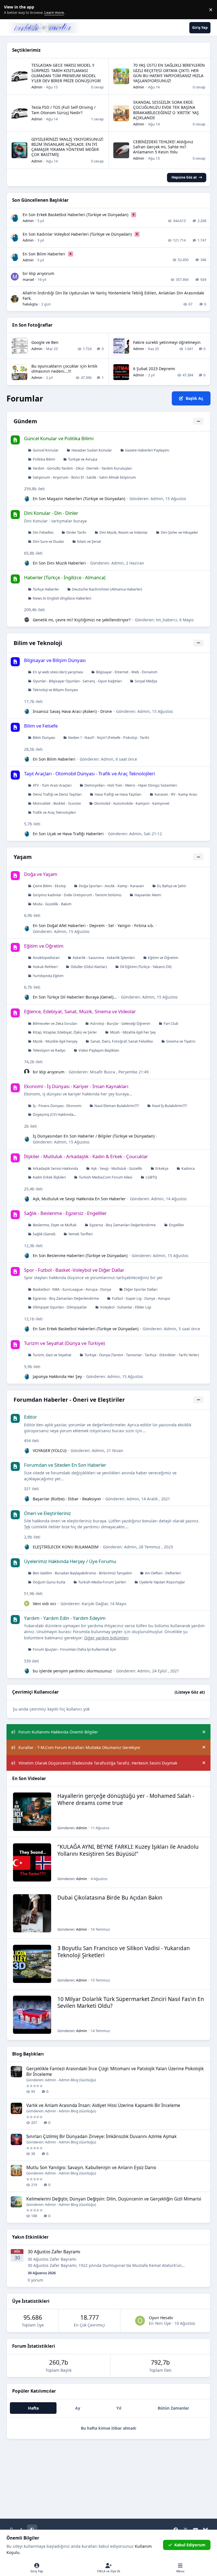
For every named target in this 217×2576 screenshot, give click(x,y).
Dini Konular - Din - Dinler (51, 513)
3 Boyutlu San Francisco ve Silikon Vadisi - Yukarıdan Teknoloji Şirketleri (124, 1952)
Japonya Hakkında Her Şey (57, 1376)
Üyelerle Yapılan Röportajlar (162, 1582)
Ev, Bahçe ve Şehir (172, 886)
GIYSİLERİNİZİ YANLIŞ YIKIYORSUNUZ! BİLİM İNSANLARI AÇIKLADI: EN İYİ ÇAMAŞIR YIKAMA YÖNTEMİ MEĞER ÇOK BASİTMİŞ (67, 147)
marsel (28, 279)
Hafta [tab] (33, 2408)
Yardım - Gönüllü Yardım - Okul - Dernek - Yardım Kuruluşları (82, 468)
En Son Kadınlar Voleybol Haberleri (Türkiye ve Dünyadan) (78, 234)
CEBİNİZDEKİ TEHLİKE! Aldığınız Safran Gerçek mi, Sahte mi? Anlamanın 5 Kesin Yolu (163, 147)
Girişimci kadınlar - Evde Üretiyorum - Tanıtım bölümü (77, 895)
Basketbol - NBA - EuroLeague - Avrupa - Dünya (72, 1289)
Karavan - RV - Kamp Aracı (176, 794)
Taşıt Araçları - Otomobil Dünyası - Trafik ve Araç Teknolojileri (89, 773)
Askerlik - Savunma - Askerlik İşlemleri (104, 958)
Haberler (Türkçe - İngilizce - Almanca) (65, 577)
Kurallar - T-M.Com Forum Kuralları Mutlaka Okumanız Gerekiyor (79, 1747)
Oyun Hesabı (161, 2318)
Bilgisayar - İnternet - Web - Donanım (127, 672)
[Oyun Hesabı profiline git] (140, 2321)
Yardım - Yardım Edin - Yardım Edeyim (65, 1618)
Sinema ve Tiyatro (181, 1041)
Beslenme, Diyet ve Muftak (55, 1225)
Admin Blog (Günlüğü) (77, 2080)
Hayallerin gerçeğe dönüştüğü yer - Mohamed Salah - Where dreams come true (126, 1799)
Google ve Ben (45, 342)
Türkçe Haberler (46, 589)
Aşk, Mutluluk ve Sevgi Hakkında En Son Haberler (79, 1199)
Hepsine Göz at (184, 177)
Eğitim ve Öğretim (44, 946)
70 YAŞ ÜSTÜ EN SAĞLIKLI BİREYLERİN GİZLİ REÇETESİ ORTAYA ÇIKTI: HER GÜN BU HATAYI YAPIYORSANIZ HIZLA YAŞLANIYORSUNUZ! (169, 73)
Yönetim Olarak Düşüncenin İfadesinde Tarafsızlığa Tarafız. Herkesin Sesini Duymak (98, 1763)
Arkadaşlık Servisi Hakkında (55, 1168)
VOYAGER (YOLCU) (50, 1450)
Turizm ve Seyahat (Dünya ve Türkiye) (64, 1343)
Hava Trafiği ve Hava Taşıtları (118, 794)
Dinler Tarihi (76, 532)
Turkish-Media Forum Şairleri (102, 1582)
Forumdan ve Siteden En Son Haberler (65, 1465)
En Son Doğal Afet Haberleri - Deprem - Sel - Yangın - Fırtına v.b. (93, 925)
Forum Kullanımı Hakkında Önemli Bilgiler (58, 1732)
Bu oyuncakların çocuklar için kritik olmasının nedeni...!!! (64, 369)
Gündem (25, 421)
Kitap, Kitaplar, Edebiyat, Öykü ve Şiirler (65, 1032)
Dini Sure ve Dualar (48, 542)
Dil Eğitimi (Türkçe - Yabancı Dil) (146, 967)
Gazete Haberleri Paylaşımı (147, 450)
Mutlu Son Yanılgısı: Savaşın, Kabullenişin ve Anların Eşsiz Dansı (91, 2168)
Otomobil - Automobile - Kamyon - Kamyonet (132, 803)
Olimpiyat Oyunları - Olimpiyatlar (60, 1307)
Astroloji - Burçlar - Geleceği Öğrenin (120, 1024)
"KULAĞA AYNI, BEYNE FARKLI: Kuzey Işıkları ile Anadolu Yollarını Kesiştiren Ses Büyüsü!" (128, 1850)
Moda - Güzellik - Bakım (52, 904)
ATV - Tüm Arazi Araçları (52, 785)
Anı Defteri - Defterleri (163, 1573)
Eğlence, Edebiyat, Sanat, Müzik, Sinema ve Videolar (80, 1011)
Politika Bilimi (44, 459)
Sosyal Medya (146, 681)
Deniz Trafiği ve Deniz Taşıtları (57, 794)
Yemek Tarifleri (81, 1234)
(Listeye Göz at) (190, 1692)
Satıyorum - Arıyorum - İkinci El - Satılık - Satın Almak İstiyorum (84, 477)
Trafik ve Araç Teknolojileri (54, 812)
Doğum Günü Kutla (49, 1582)
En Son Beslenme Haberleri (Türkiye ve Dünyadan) (80, 1256)
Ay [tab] (78, 2408)
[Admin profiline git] (15, 218)
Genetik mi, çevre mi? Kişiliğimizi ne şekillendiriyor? (82, 620)
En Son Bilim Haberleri (45, 254)
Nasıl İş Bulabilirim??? (169, 1106)
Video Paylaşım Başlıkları (99, 1050)
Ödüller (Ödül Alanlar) (89, 967)
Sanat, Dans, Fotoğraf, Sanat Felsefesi (122, 1041)
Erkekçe (162, 1168)
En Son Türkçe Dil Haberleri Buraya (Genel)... (75, 997)
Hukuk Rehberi (45, 967)
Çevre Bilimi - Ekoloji (49, 886)
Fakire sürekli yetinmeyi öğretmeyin (167, 342)
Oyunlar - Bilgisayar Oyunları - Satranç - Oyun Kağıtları (77, 681)
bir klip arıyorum (38, 273)
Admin (37, 87)
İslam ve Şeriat (89, 542)
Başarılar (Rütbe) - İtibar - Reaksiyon (67, 1499)
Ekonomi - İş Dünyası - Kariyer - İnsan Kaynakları (76, 1086)
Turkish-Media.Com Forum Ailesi (106, 1177)
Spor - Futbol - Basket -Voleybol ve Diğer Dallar (74, 1270)
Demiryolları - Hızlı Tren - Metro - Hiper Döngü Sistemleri (131, 785)
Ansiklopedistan (46, 958)
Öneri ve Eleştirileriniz (47, 1513)
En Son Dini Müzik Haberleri (59, 563)
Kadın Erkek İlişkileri (49, 1177)
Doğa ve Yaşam (41, 874)
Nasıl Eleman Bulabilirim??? (117, 1106)
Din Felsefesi (43, 532)
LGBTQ (151, 1177)
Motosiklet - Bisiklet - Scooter (57, 803)
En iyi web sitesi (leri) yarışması (58, 672)
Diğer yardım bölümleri (106, 1638)
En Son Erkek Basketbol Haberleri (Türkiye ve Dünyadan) (76, 215)
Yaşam (23, 857)
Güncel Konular (46, 450)
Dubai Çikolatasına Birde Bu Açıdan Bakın (110, 1898)
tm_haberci (167, 620)
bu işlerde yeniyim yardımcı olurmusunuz (72, 1671)
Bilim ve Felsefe (41, 726)
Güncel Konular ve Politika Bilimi (59, 438)
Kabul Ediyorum (190, 2545)
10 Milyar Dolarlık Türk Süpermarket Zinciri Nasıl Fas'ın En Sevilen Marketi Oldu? (131, 2003)
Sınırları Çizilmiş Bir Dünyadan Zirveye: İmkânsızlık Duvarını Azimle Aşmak (101, 2136)
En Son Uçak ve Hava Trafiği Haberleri (68, 834)
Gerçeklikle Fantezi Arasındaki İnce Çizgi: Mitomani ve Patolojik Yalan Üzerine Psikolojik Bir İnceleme (115, 2072)
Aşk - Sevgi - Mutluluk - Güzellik (117, 1168)
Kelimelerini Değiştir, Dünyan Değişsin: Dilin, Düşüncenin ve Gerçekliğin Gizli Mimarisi (114, 2199)
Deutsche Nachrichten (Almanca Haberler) (107, 589)
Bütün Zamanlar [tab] (173, 2408)
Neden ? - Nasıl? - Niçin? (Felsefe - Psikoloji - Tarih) (109, 738)
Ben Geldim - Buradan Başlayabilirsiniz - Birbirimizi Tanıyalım (82, 1573)
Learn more (11, 10)
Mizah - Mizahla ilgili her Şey (133, 1032)
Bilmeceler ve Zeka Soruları (55, 1024)
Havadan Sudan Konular (92, 450)
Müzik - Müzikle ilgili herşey (55, 1041)
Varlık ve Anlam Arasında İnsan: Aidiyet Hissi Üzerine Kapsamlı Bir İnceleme (103, 2105)
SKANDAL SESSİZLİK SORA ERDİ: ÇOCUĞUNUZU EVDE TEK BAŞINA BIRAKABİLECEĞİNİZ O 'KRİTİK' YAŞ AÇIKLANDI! (166, 110)
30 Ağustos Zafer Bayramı (54, 2252)
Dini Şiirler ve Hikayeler (179, 532)
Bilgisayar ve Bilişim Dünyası (55, 660)
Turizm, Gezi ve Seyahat (52, 1355)
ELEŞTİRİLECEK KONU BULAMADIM (66, 1547)
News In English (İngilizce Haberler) (62, 598)
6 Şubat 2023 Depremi (154, 369)
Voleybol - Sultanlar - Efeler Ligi (126, 1307)
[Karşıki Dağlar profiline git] (27, 1603)
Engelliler (177, 1225)
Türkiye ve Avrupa (83, 459)
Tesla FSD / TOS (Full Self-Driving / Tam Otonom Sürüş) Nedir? (63, 110)
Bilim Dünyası (44, 738)
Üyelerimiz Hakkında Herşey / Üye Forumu (70, 1561)
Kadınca (188, 1168)
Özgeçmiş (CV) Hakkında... (54, 1115)
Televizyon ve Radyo (49, 1050)
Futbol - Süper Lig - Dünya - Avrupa (141, 1298)
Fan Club (171, 1024)
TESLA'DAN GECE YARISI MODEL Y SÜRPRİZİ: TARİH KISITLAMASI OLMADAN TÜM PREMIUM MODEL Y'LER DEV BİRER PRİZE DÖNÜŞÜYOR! (66, 73)
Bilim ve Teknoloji (38, 643)
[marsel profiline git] (15, 277)
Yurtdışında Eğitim (48, 976)
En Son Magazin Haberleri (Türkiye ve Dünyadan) (79, 499)
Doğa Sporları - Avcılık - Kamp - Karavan (111, 886)
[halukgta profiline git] (15, 299)
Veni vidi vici (45, 1604)
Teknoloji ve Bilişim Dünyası (55, 690)
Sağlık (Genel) (44, 1234)
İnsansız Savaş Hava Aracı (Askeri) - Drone (72, 711)
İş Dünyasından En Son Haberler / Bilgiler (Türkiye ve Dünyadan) (94, 1136)
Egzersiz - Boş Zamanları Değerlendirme (123, 1225)
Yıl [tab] (119, 2408)
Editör (31, 1417)
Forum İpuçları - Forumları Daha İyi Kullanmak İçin (74, 1649)
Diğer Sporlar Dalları (141, 1289)
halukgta (30, 304)
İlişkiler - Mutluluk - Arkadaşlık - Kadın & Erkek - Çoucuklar (86, 1156)
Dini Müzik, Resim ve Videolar (124, 532)
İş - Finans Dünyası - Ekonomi (57, 1106)
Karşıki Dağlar (95, 1604)
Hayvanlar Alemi (148, 895)
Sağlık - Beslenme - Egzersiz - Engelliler (65, 1213)
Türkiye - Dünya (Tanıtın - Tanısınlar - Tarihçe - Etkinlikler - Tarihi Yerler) (142, 1355)
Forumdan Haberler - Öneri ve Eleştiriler (69, 1400)
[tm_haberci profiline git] (27, 620)
